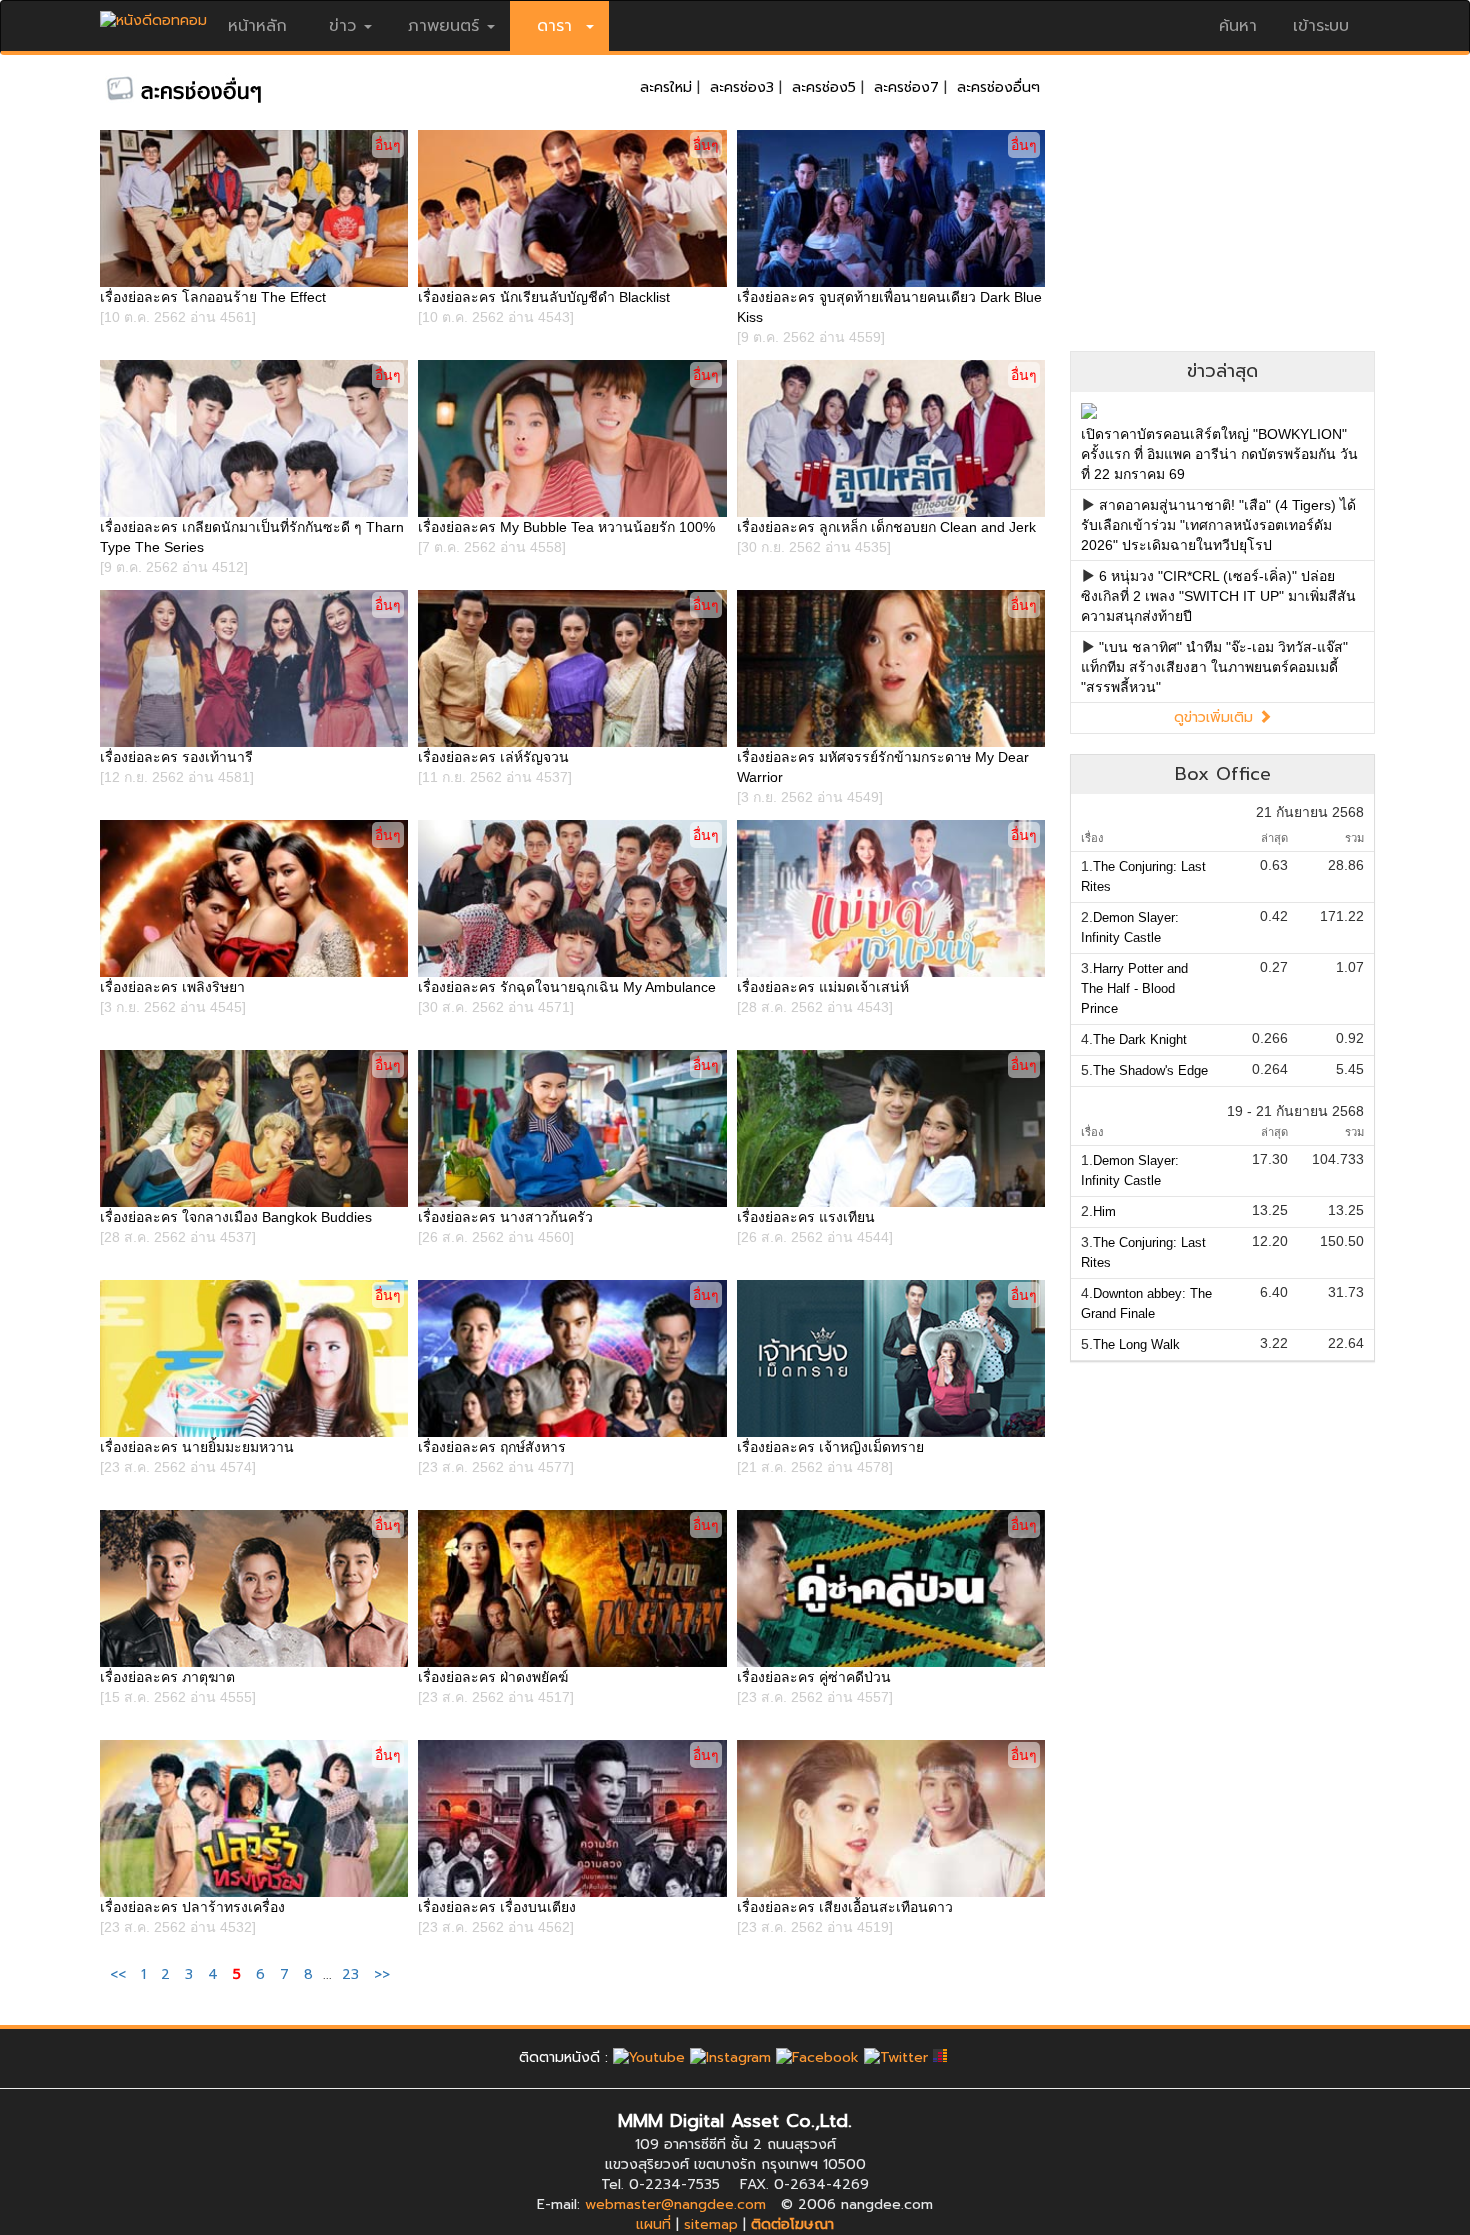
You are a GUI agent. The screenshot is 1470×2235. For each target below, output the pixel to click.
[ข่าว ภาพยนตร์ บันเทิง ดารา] (153, 15)
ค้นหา (1238, 26)
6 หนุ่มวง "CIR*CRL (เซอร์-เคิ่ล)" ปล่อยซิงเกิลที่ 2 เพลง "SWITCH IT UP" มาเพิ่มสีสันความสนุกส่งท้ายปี (1218, 596)
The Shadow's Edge (1150, 1070)
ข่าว (342, 26)
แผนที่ (653, 2224)
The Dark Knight (1140, 1039)
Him (1104, 1211)
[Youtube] (649, 2057)
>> (382, 1974)
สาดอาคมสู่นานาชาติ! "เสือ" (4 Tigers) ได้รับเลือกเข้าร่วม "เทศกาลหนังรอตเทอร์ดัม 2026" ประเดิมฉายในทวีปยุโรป (1218, 525)
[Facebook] (817, 2057)
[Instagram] (730, 2057)
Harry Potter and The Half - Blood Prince (1134, 988)
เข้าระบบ (1321, 26)
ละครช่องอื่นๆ (998, 87)
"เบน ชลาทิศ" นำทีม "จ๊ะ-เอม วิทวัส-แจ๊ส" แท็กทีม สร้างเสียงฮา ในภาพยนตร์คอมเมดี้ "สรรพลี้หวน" (1214, 667)
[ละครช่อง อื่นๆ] (215, 87)
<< (120, 1974)
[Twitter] (896, 2057)
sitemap (711, 2224)
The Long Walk (1136, 1344)
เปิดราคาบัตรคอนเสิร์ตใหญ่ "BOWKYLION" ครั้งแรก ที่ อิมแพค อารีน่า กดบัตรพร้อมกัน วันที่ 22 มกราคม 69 (1219, 454)
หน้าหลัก (257, 26)
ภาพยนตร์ (443, 26)
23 (350, 1974)
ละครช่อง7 (906, 87)
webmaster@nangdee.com (675, 2204)
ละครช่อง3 (742, 87)
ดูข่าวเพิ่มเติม (1216, 717)
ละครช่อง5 (824, 87)
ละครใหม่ (666, 87)
